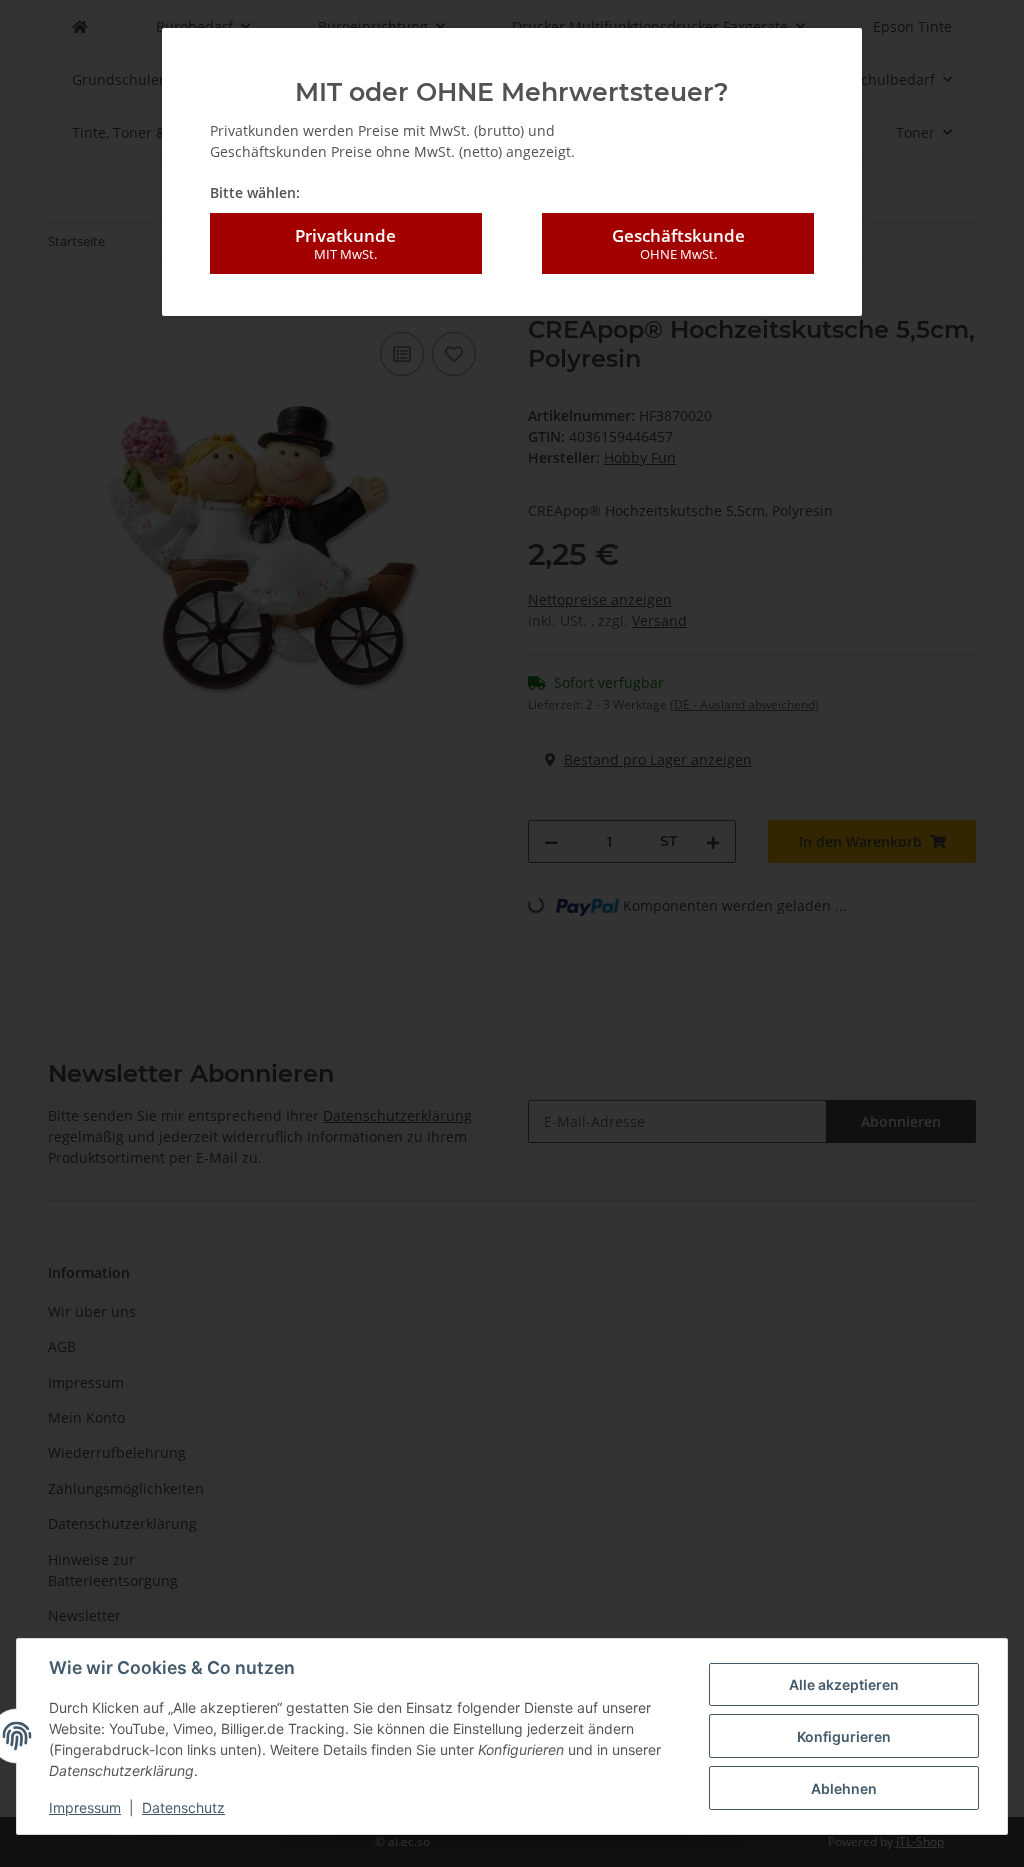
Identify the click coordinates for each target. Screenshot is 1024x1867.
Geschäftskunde (678, 243)
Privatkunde (345, 243)
